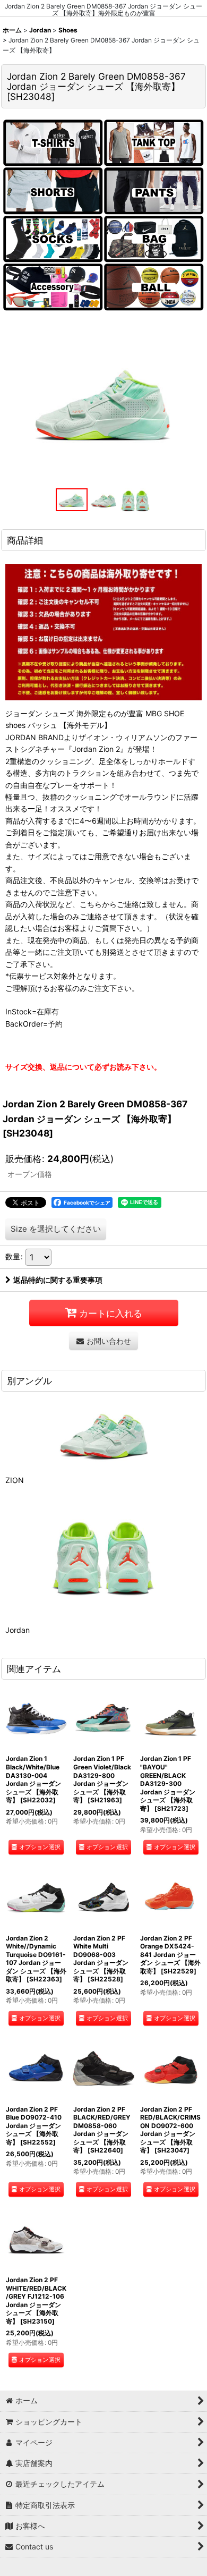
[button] (72, 500)
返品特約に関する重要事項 (58, 1280)
